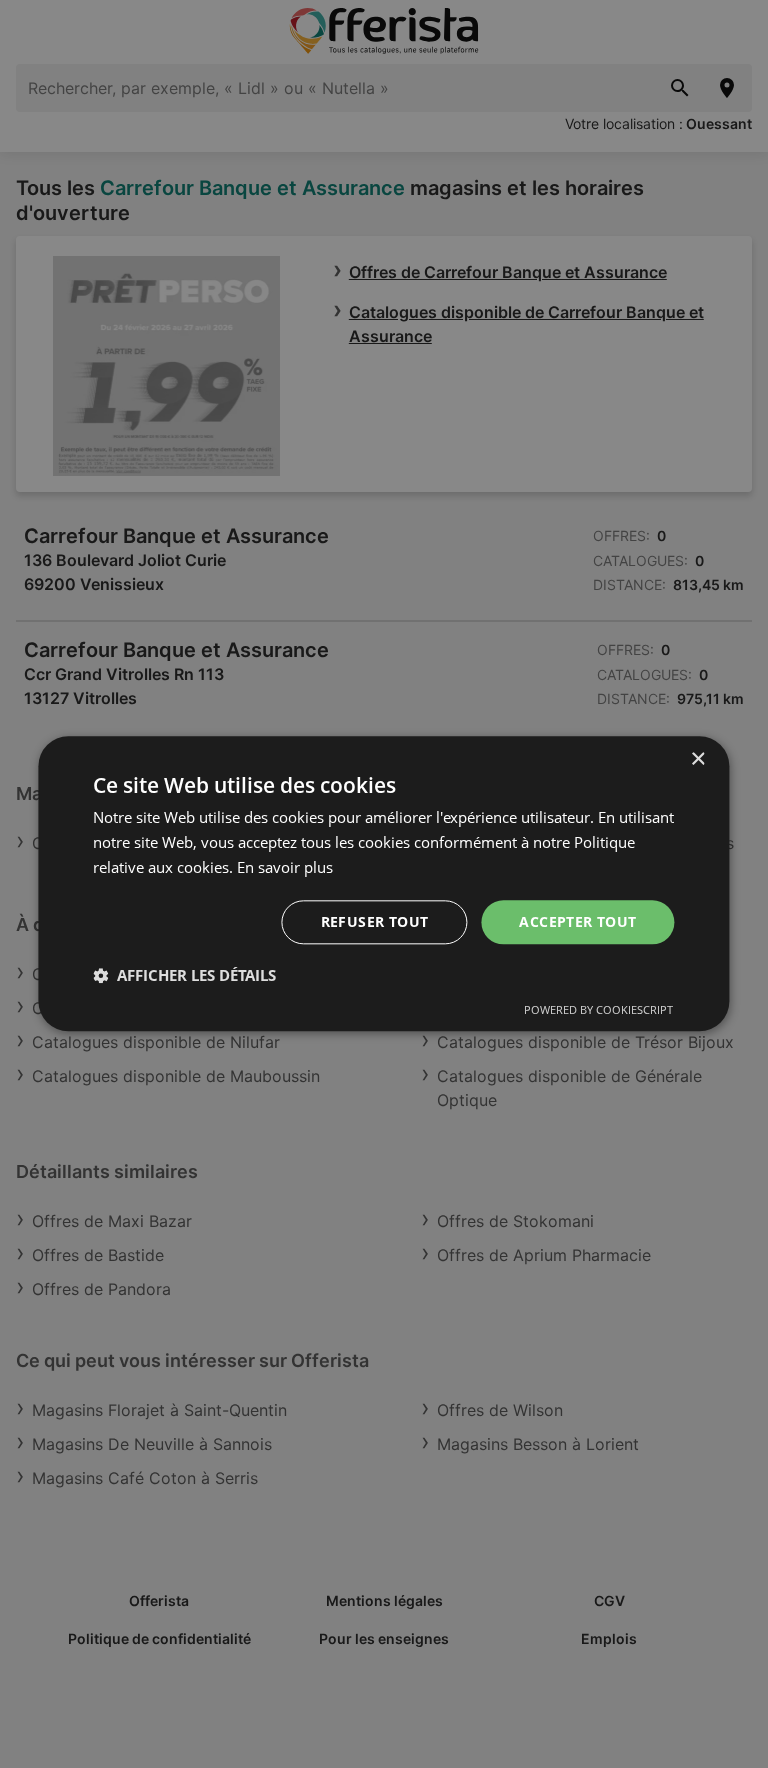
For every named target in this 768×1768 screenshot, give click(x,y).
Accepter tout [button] (577, 921)
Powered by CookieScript (598, 1010)
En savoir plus (285, 867)
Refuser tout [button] (375, 921)
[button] (184, 976)
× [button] (697, 759)
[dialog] (383, 883)
